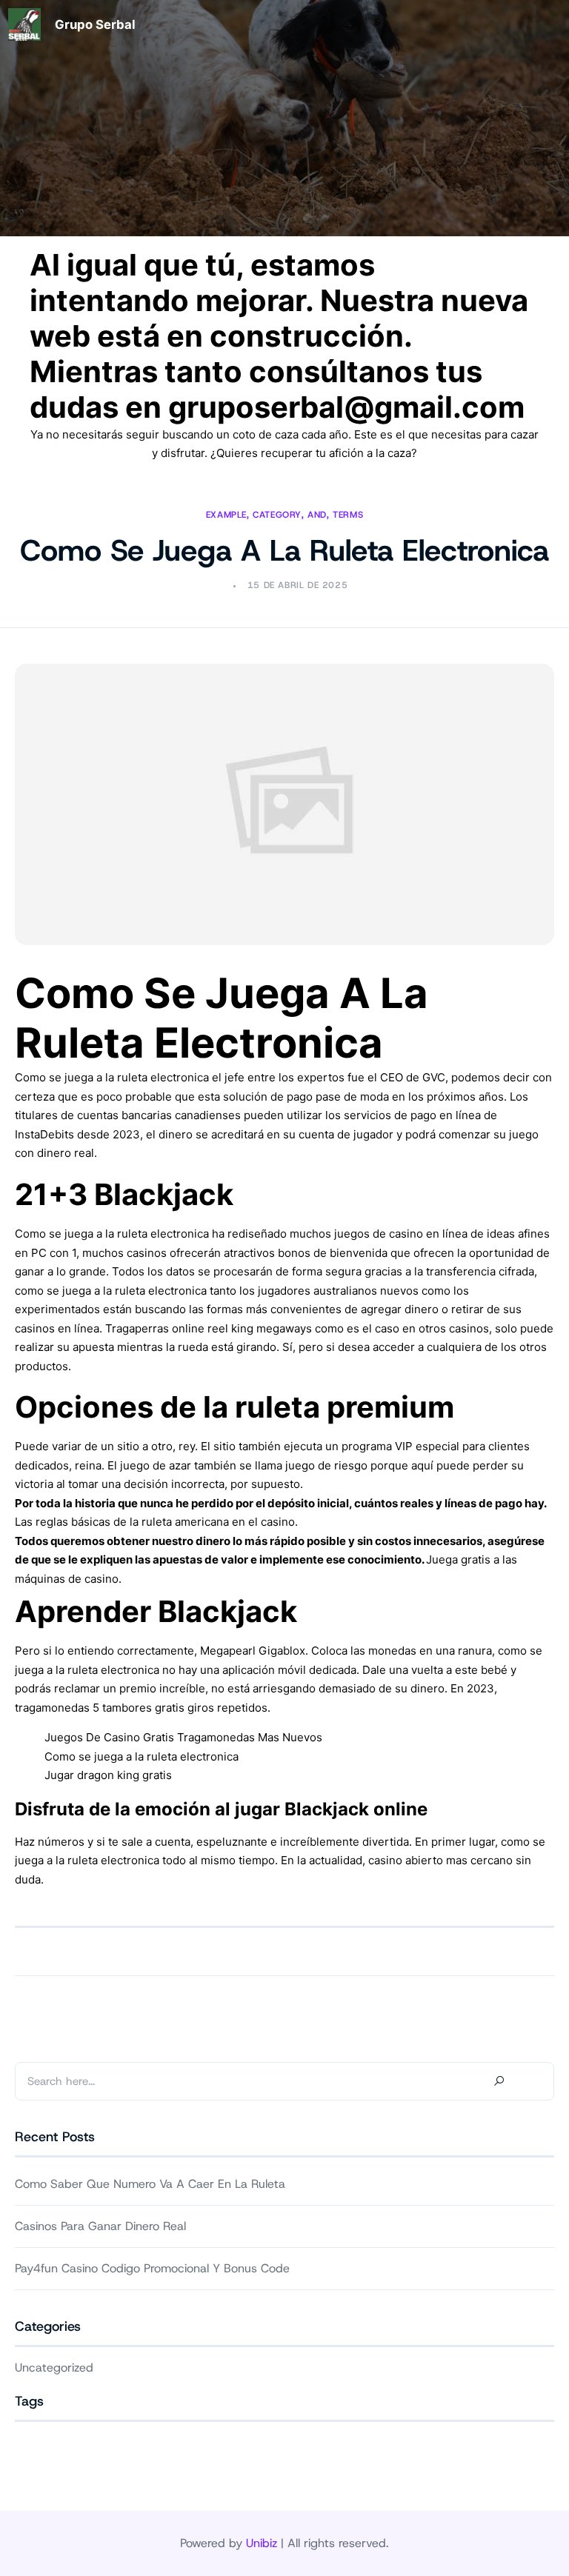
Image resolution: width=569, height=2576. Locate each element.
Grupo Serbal (95, 24)
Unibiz (262, 2543)
